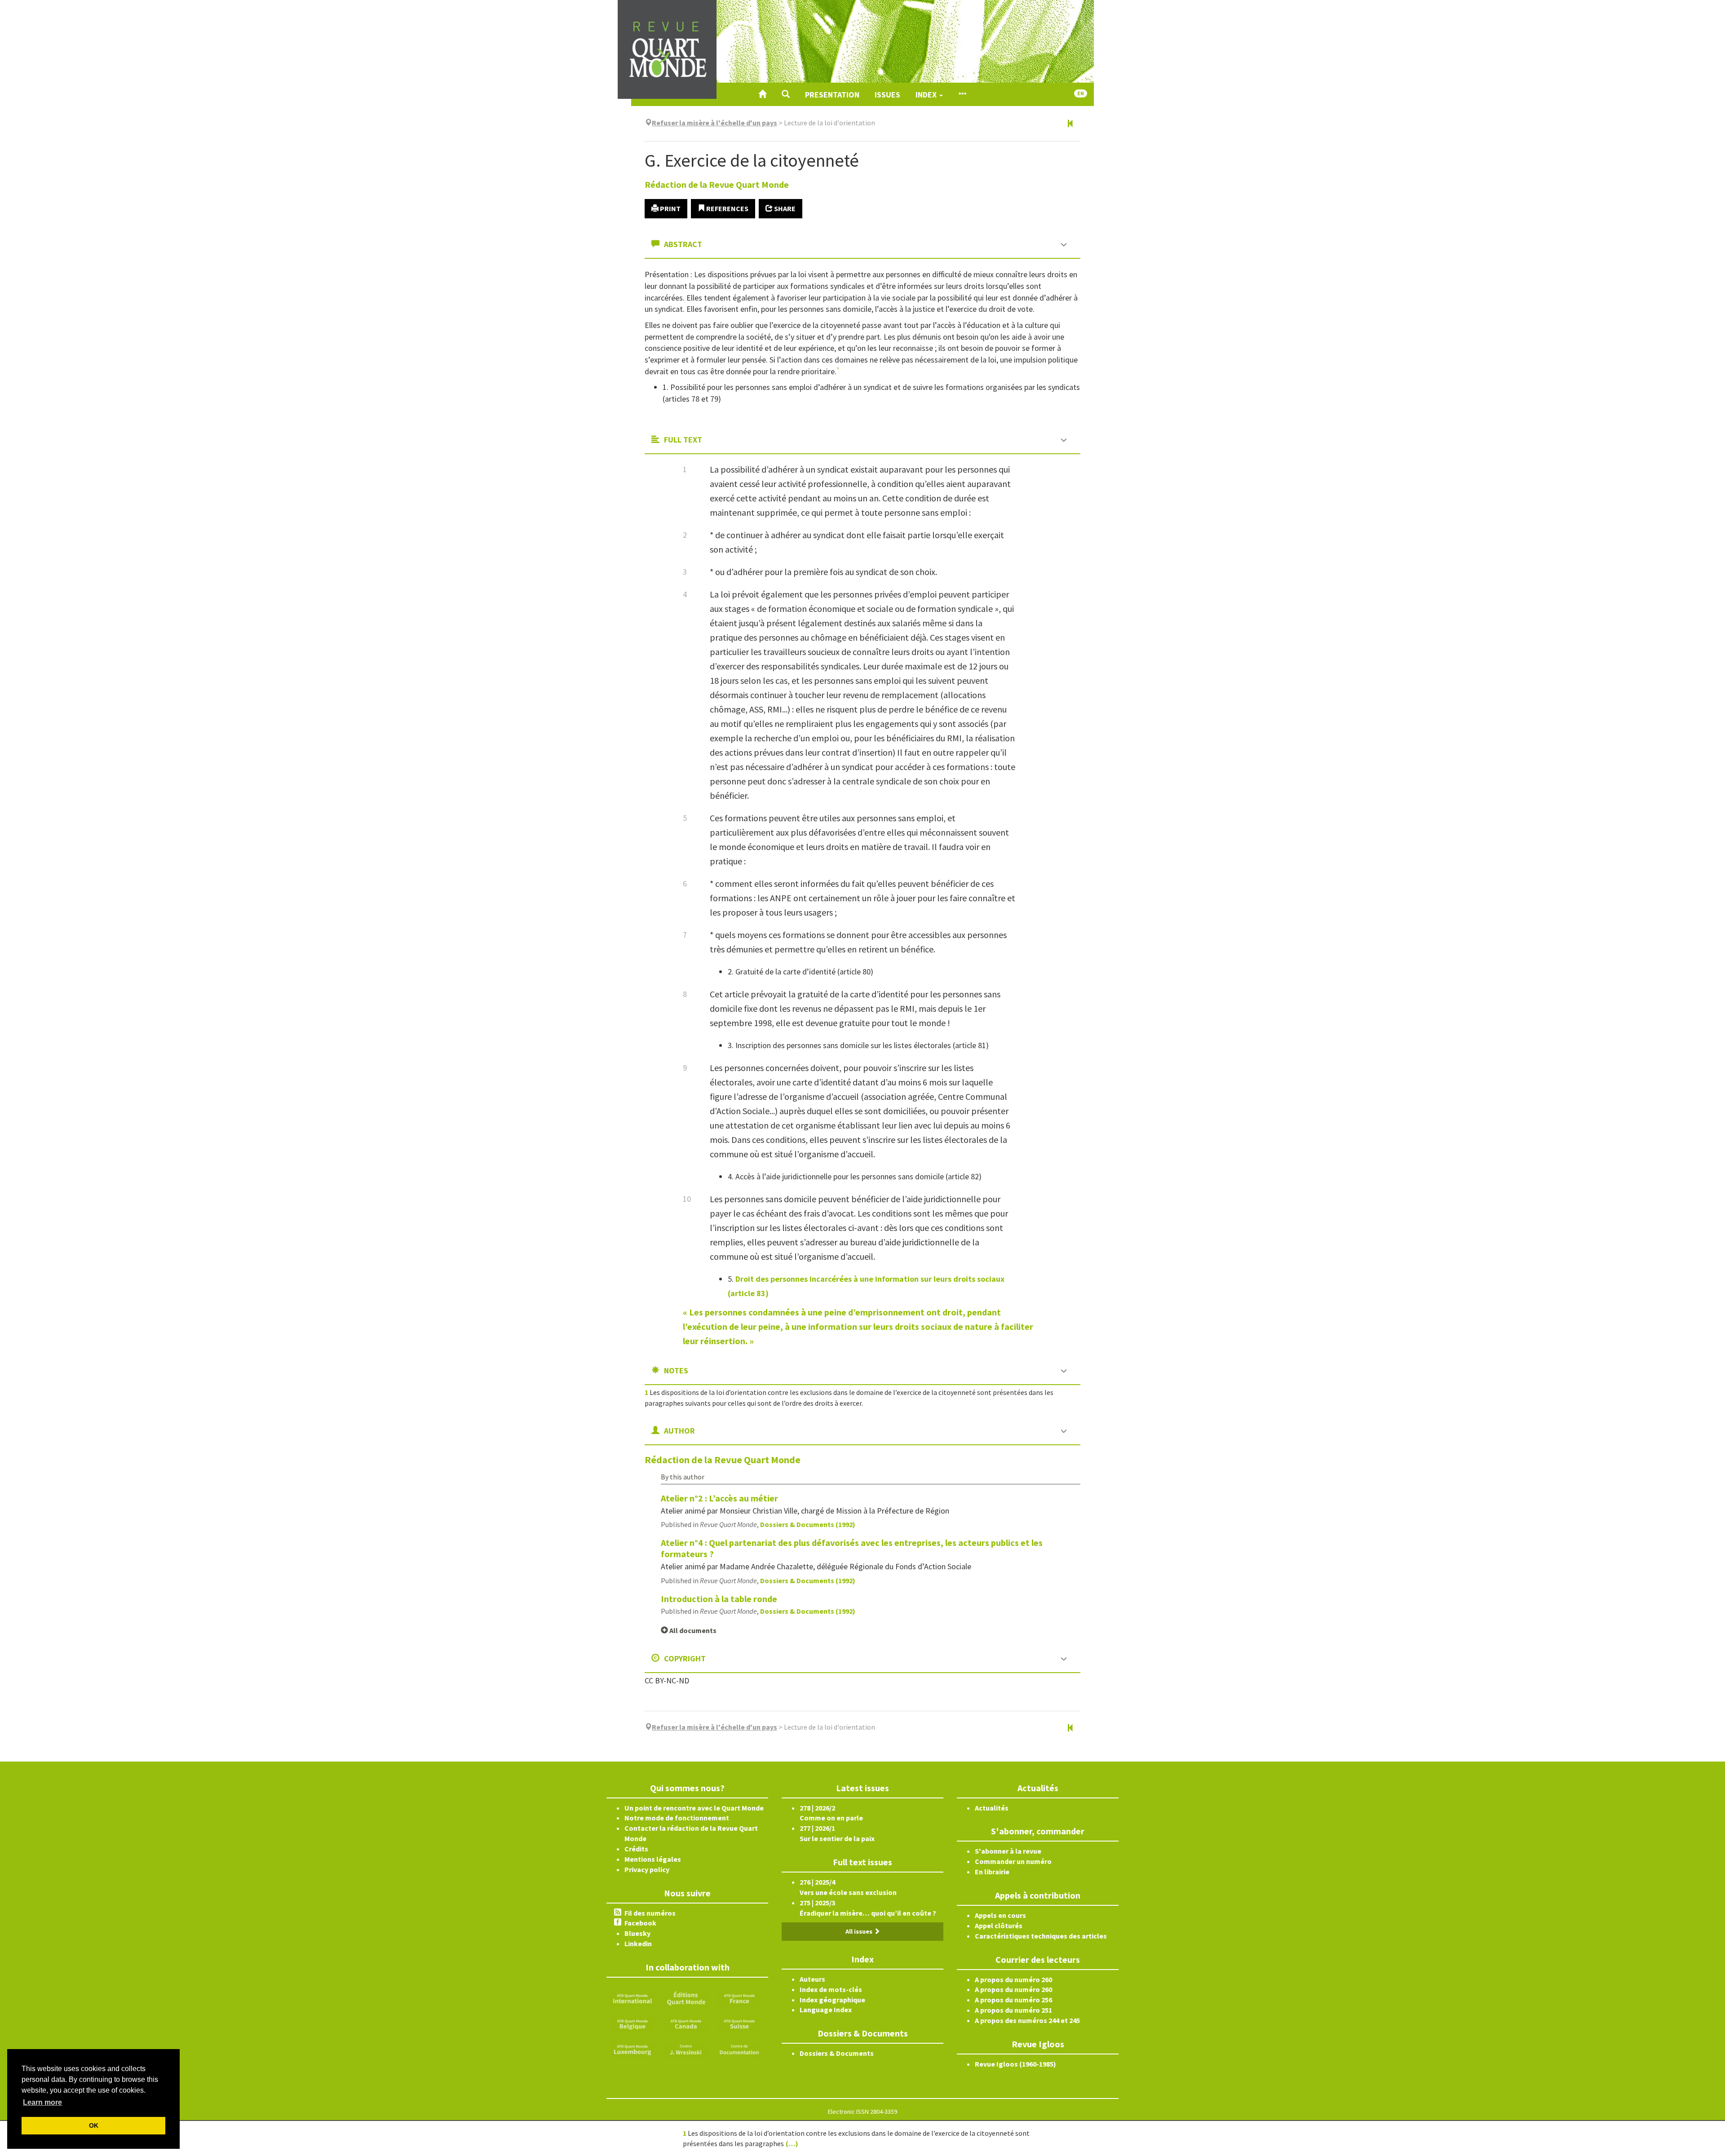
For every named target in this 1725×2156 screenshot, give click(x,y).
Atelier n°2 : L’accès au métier (719, 1498)
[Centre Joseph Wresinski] (686, 2049)
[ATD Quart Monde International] (632, 1997)
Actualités (992, 1808)
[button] (786, 94)
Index (927, 95)
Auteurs (812, 1979)
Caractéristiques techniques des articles (1041, 1936)
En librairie (992, 1872)
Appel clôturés (999, 1926)
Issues (887, 95)
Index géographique (832, 2000)
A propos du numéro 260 (1013, 1979)
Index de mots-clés (831, 1989)
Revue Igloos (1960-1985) (1015, 2064)
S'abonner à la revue (1008, 1851)
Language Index (826, 2010)
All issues (860, 1931)
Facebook (640, 1923)
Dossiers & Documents (837, 2053)
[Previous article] (1070, 124)
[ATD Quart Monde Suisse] (739, 2023)
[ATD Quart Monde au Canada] (686, 2023)
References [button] (727, 208)
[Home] (762, 94)
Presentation (832, 95)
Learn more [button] (42, 2102)
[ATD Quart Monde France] (739, 1997)
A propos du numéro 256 (1013, 2000)
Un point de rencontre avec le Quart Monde (694, 1808)
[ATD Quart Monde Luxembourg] (632, 2049)
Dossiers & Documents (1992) (808, 1524)
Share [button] (784, 208)
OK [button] (94, 2125)
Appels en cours (1000, 1915)
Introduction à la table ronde (719, 1599)
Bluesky (637, 1933)
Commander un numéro (1013, 1861)
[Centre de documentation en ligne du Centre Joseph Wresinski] (739, 2049)
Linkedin (638, 1943)
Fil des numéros (650, 1913)
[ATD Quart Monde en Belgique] (632, 2023)
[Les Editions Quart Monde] (686, 1997)
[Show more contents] (962, 94)
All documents (692, 1630)
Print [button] (670, 208)
